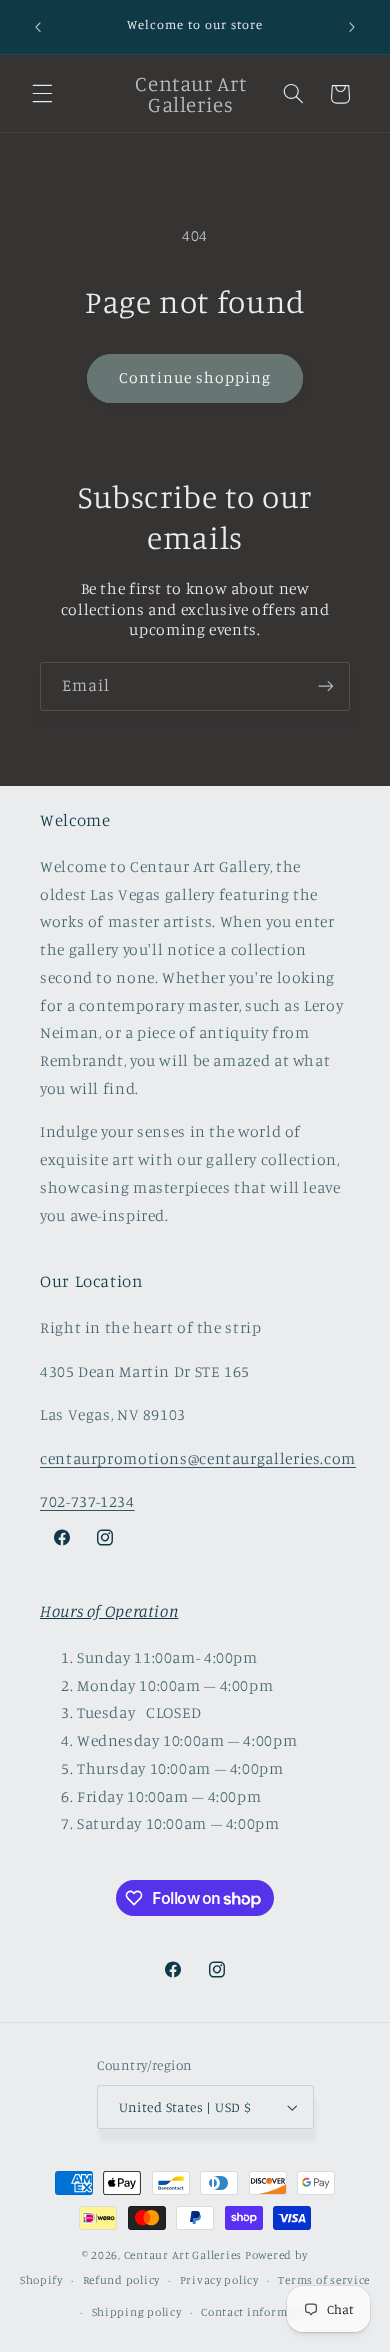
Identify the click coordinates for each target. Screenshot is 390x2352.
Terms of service (324, 2280)
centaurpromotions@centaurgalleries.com (198, 1458)
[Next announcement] (352, 27)
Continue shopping (195, 377)
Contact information (259, 2312)
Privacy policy (219, 2280)
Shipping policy (137, 2312)
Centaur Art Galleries (183, 2255)
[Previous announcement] (38, 27)
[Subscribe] (326, 686)
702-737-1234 (87, 1501)
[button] (42, 94)
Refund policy (122, 2280)
